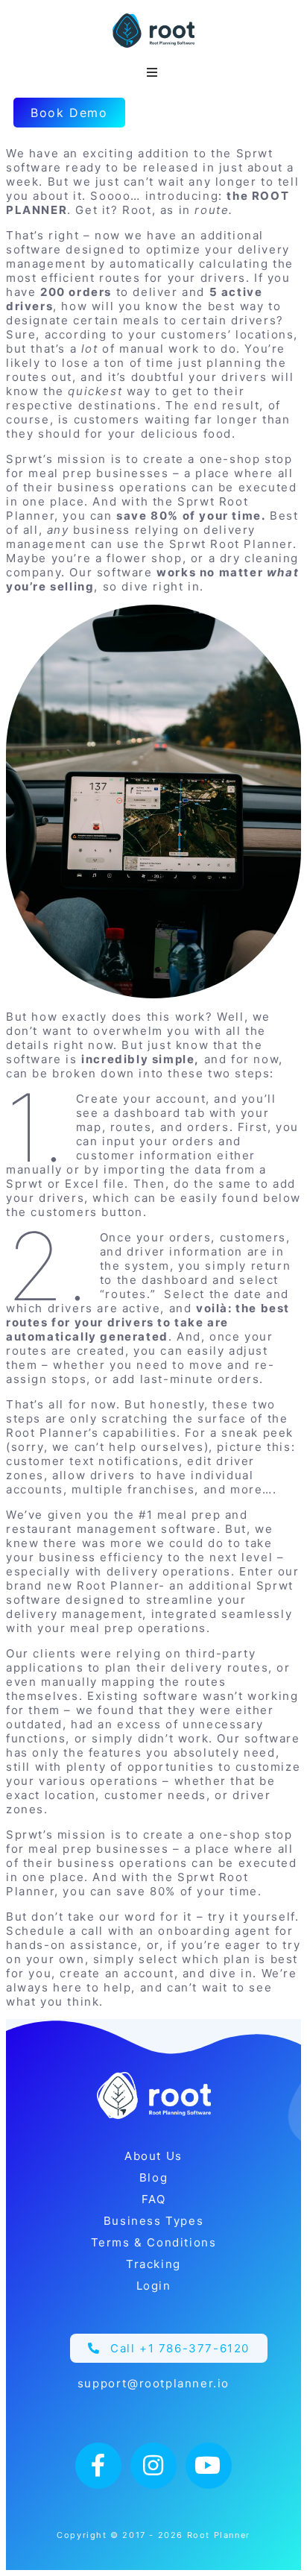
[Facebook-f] (98, 2466)
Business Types (153, 2221)
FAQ (154, 2199)
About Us (153, 2156)
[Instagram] (153, 2466)
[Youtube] (209, 2466)
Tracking (153, 2264)
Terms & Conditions (154, 2242)
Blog (153, 2177)
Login (154, 2286)
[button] (169, 2348)
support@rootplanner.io (153, 2383)
